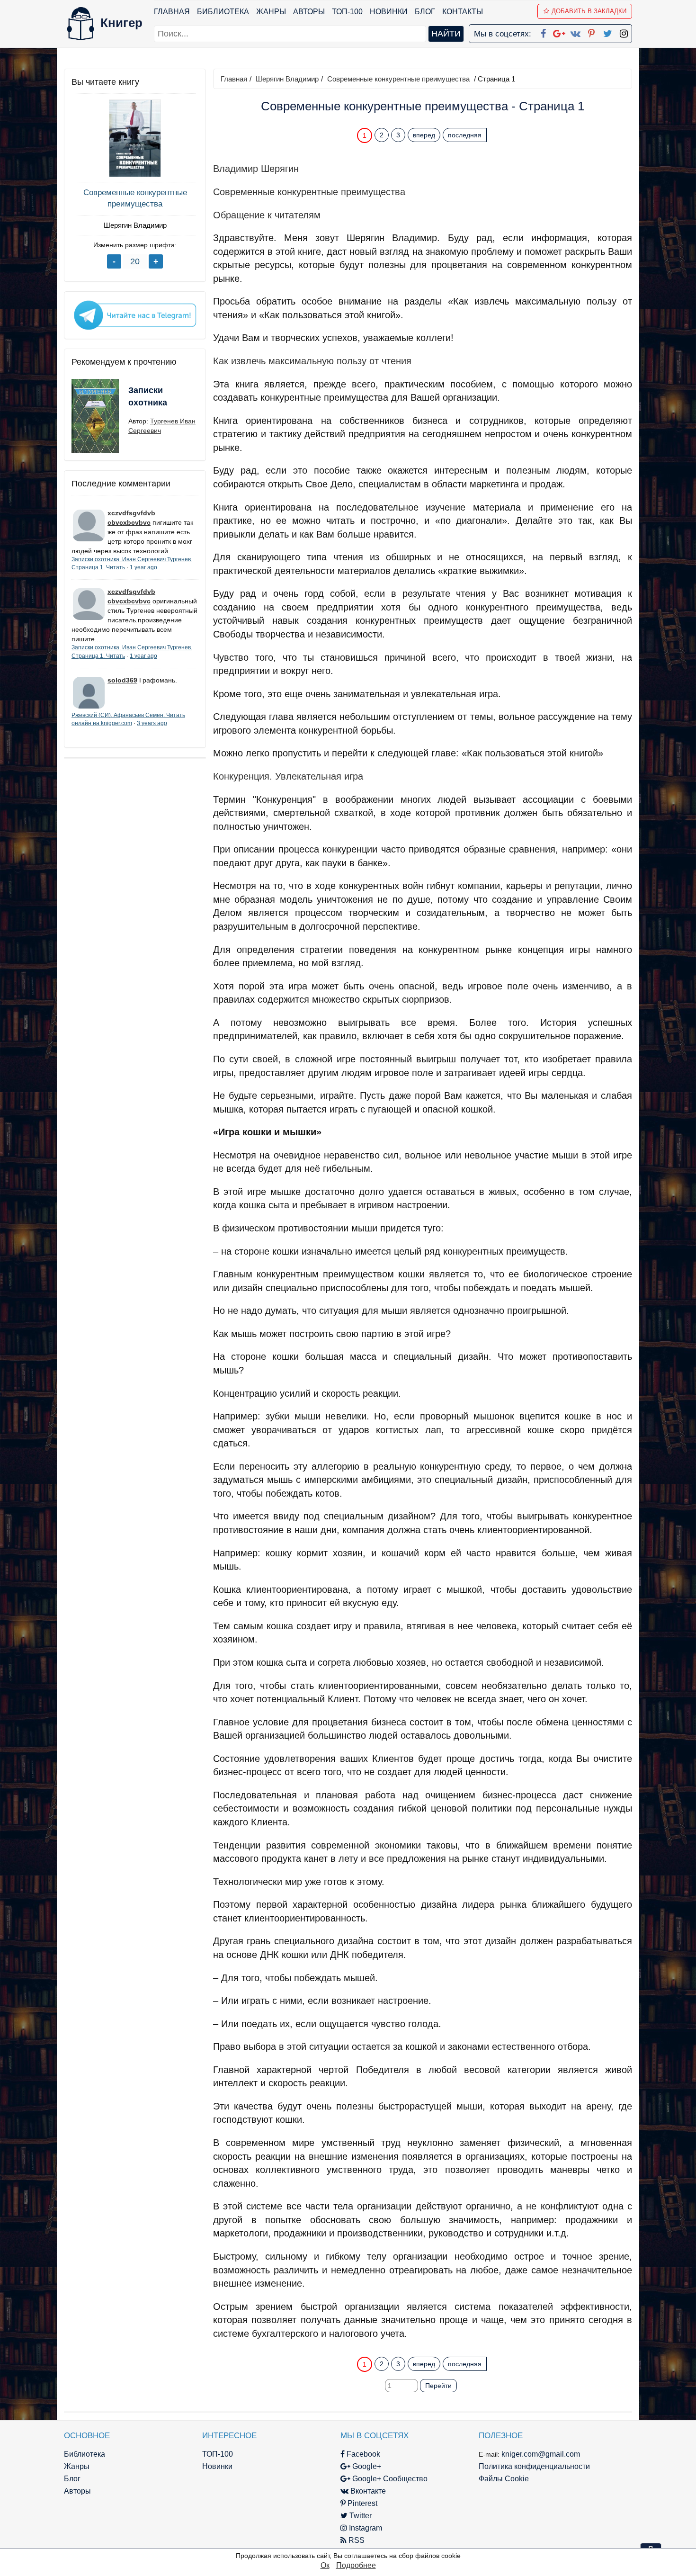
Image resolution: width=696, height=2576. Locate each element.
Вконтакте (367, 2491)
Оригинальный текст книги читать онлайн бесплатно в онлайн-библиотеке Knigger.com (404, 2345)
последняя (465, 135)
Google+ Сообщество (389, 2479)
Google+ (366, 2466)
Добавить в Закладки (589, 11)
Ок (325, 2565)
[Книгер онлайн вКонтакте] (575, 32)
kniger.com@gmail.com (541, 2454)
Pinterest (361, 2503)
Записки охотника (148, 396)
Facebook (362, 2454)
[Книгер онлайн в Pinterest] (591, 32)
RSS (356, 2540)
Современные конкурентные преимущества (135, 198)
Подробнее (356, 2565)
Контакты (463, 12)
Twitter (360, 2516)
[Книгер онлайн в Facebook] (543, 32)
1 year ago (143, 567)
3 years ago (152, 723)
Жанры (271, 12)
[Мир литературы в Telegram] (135, 314)
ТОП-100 (347, 12)
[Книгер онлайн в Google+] (559, 32)
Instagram (365, 2528)
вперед (424, 135)
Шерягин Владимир (135, 225)
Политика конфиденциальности (534, 2466)
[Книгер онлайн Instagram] (624, 32)
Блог (425, 12)
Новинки (389, 12)
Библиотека (223, 12)
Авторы (309, 12)
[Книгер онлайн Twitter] (607, 32)
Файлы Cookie (504, 2479)
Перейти (438, 2386)
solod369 (122, 680)
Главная (172, 12)
